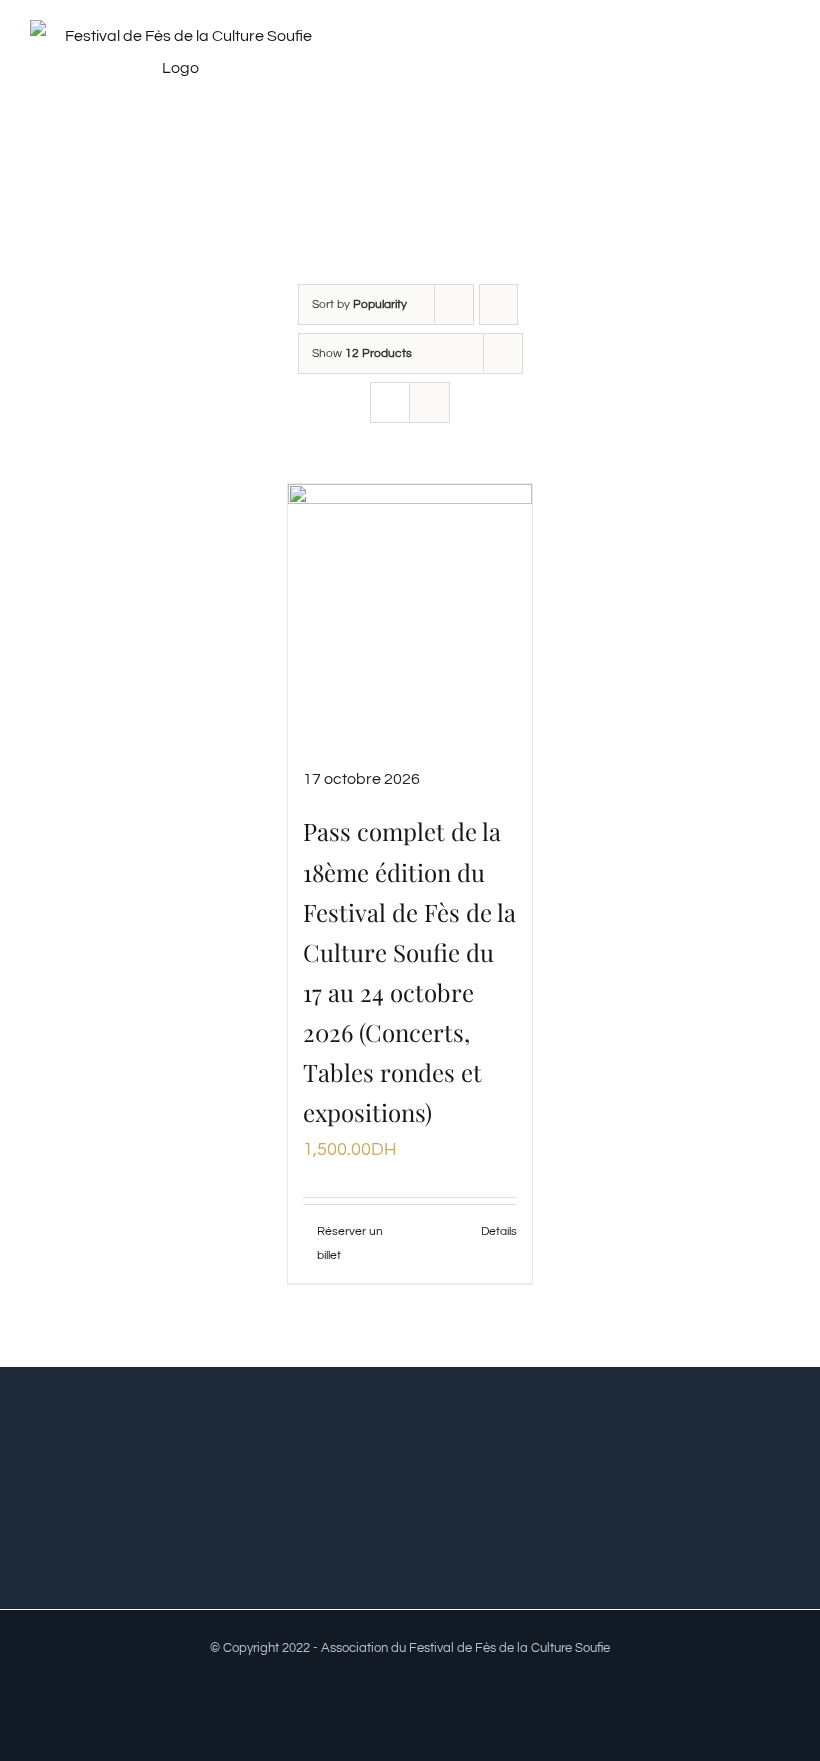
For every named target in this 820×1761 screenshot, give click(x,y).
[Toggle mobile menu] (782, 63)
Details (499, 1231)
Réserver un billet (350, 1243)
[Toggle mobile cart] (746, 63)
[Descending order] (498, 304)
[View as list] (429, 402)
